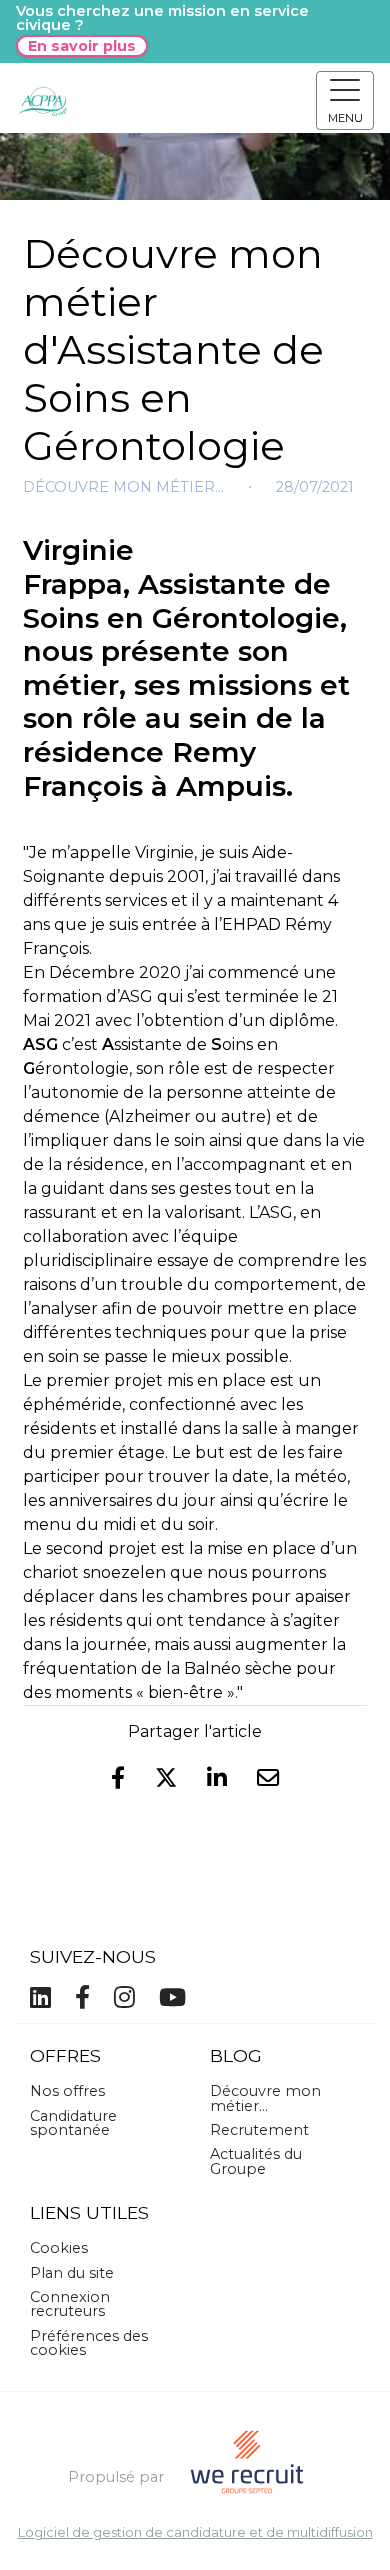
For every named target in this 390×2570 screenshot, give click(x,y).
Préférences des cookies (89, 2343)
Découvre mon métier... (123, 487)
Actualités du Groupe (256, 2161)
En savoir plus (82, 46)
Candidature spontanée (73, 2123)
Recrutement (259, 2130)
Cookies (59, 2248)
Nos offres (67, 2091)
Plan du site (72, 2273)
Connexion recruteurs (70, 2304)
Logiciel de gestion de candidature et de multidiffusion (195, 2533)
